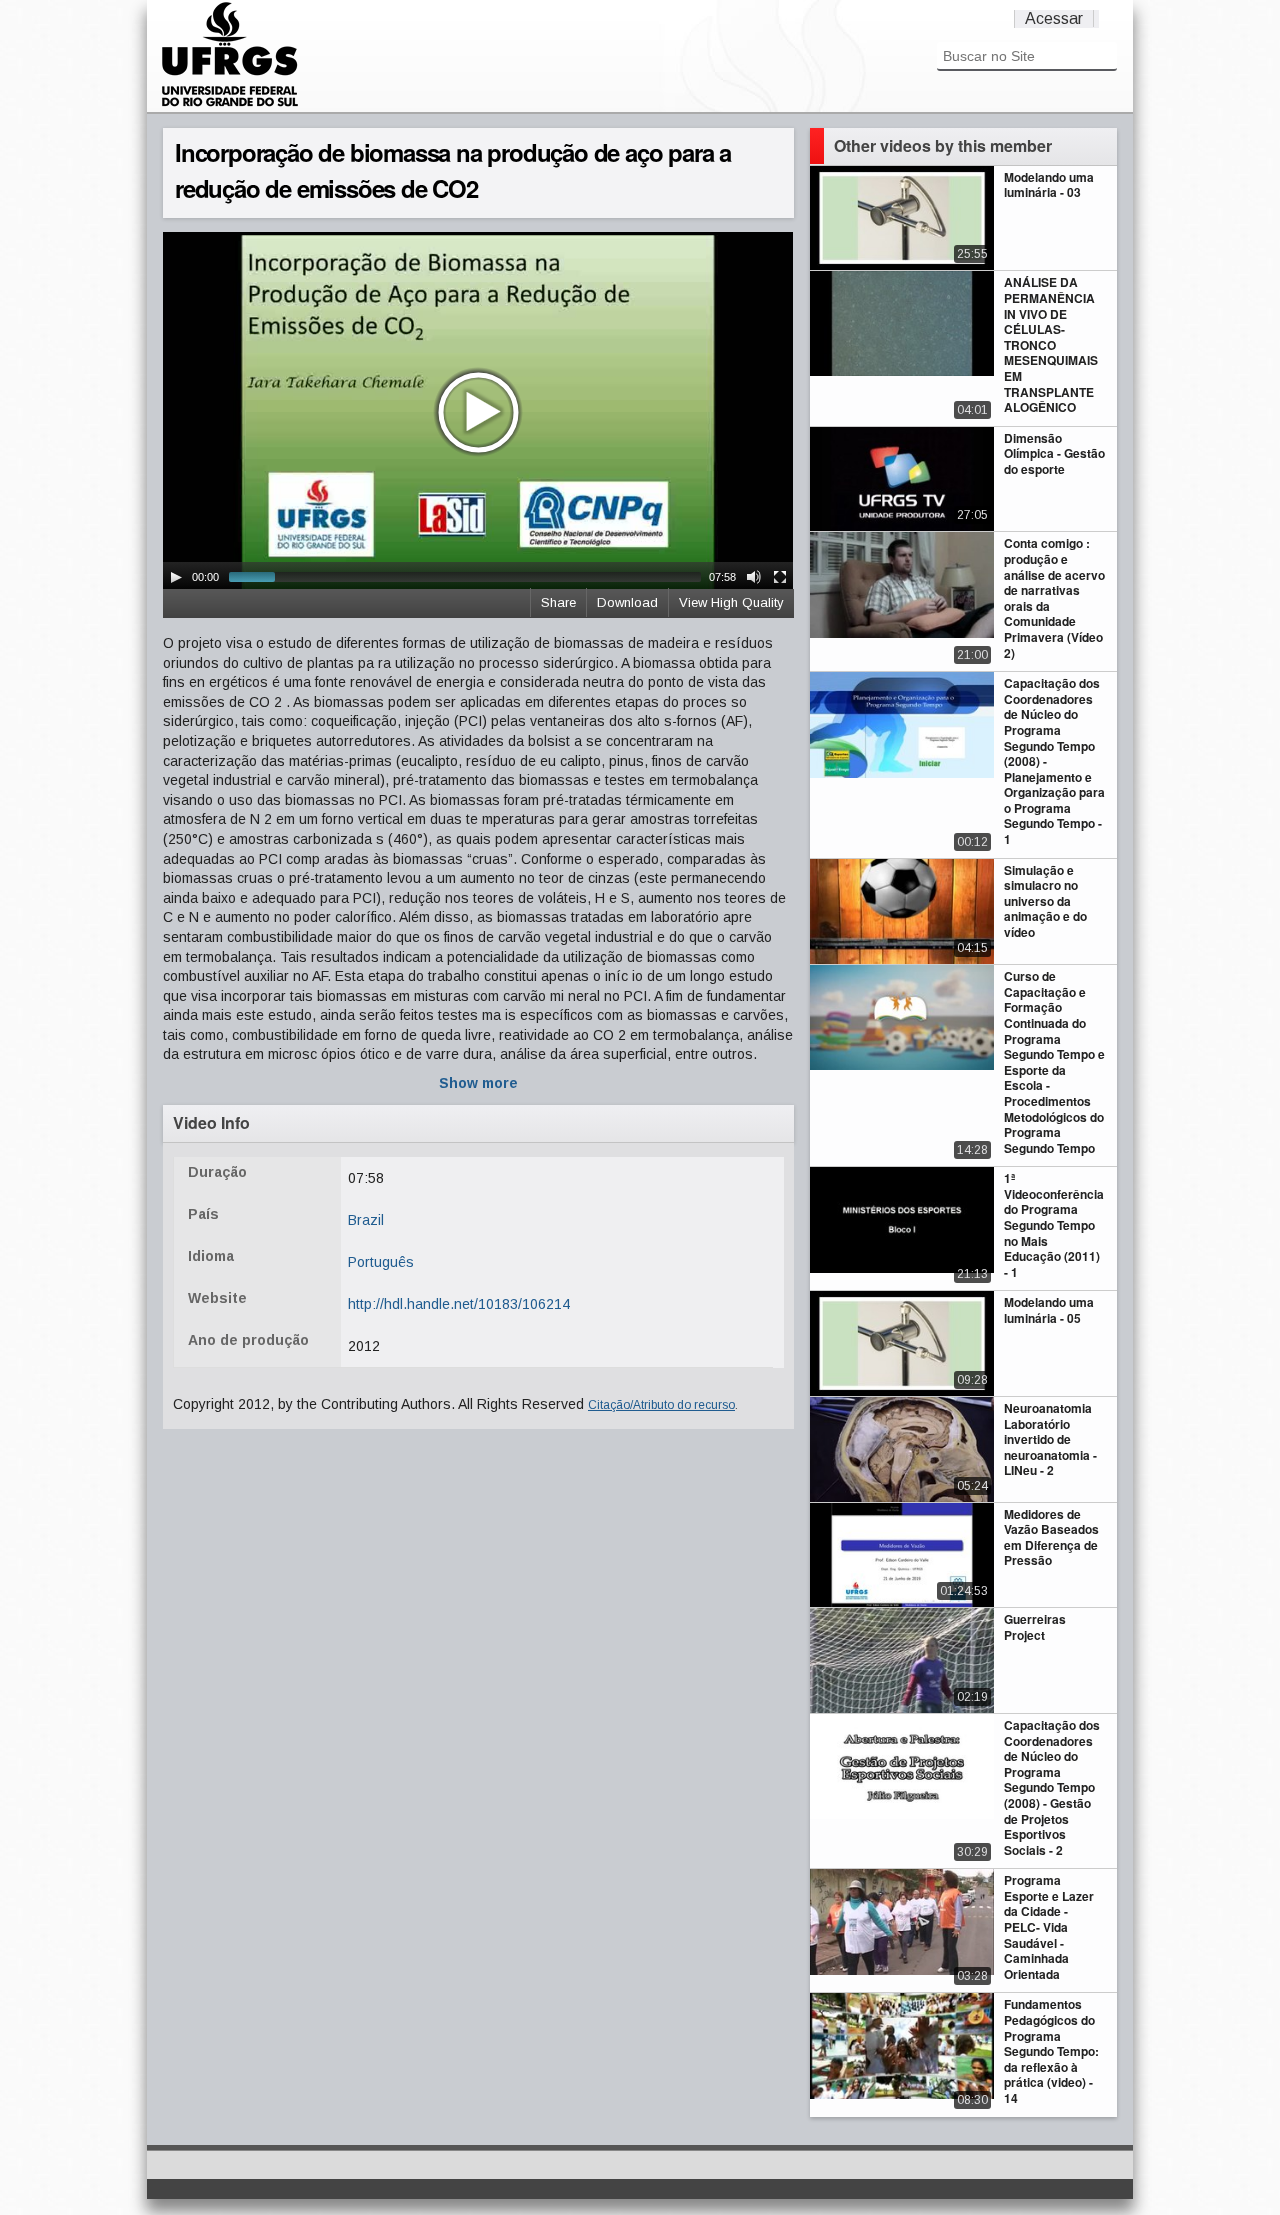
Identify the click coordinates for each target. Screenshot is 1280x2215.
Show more (478, 1083)
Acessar (1054, 18)
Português (381, 1262)
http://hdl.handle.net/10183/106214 (459, 1304)
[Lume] (230, 104)
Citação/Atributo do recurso (661, 1405)
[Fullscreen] (780, 577)
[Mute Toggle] (754, 577)
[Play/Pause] (176, 577)
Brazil (366, 1220)
